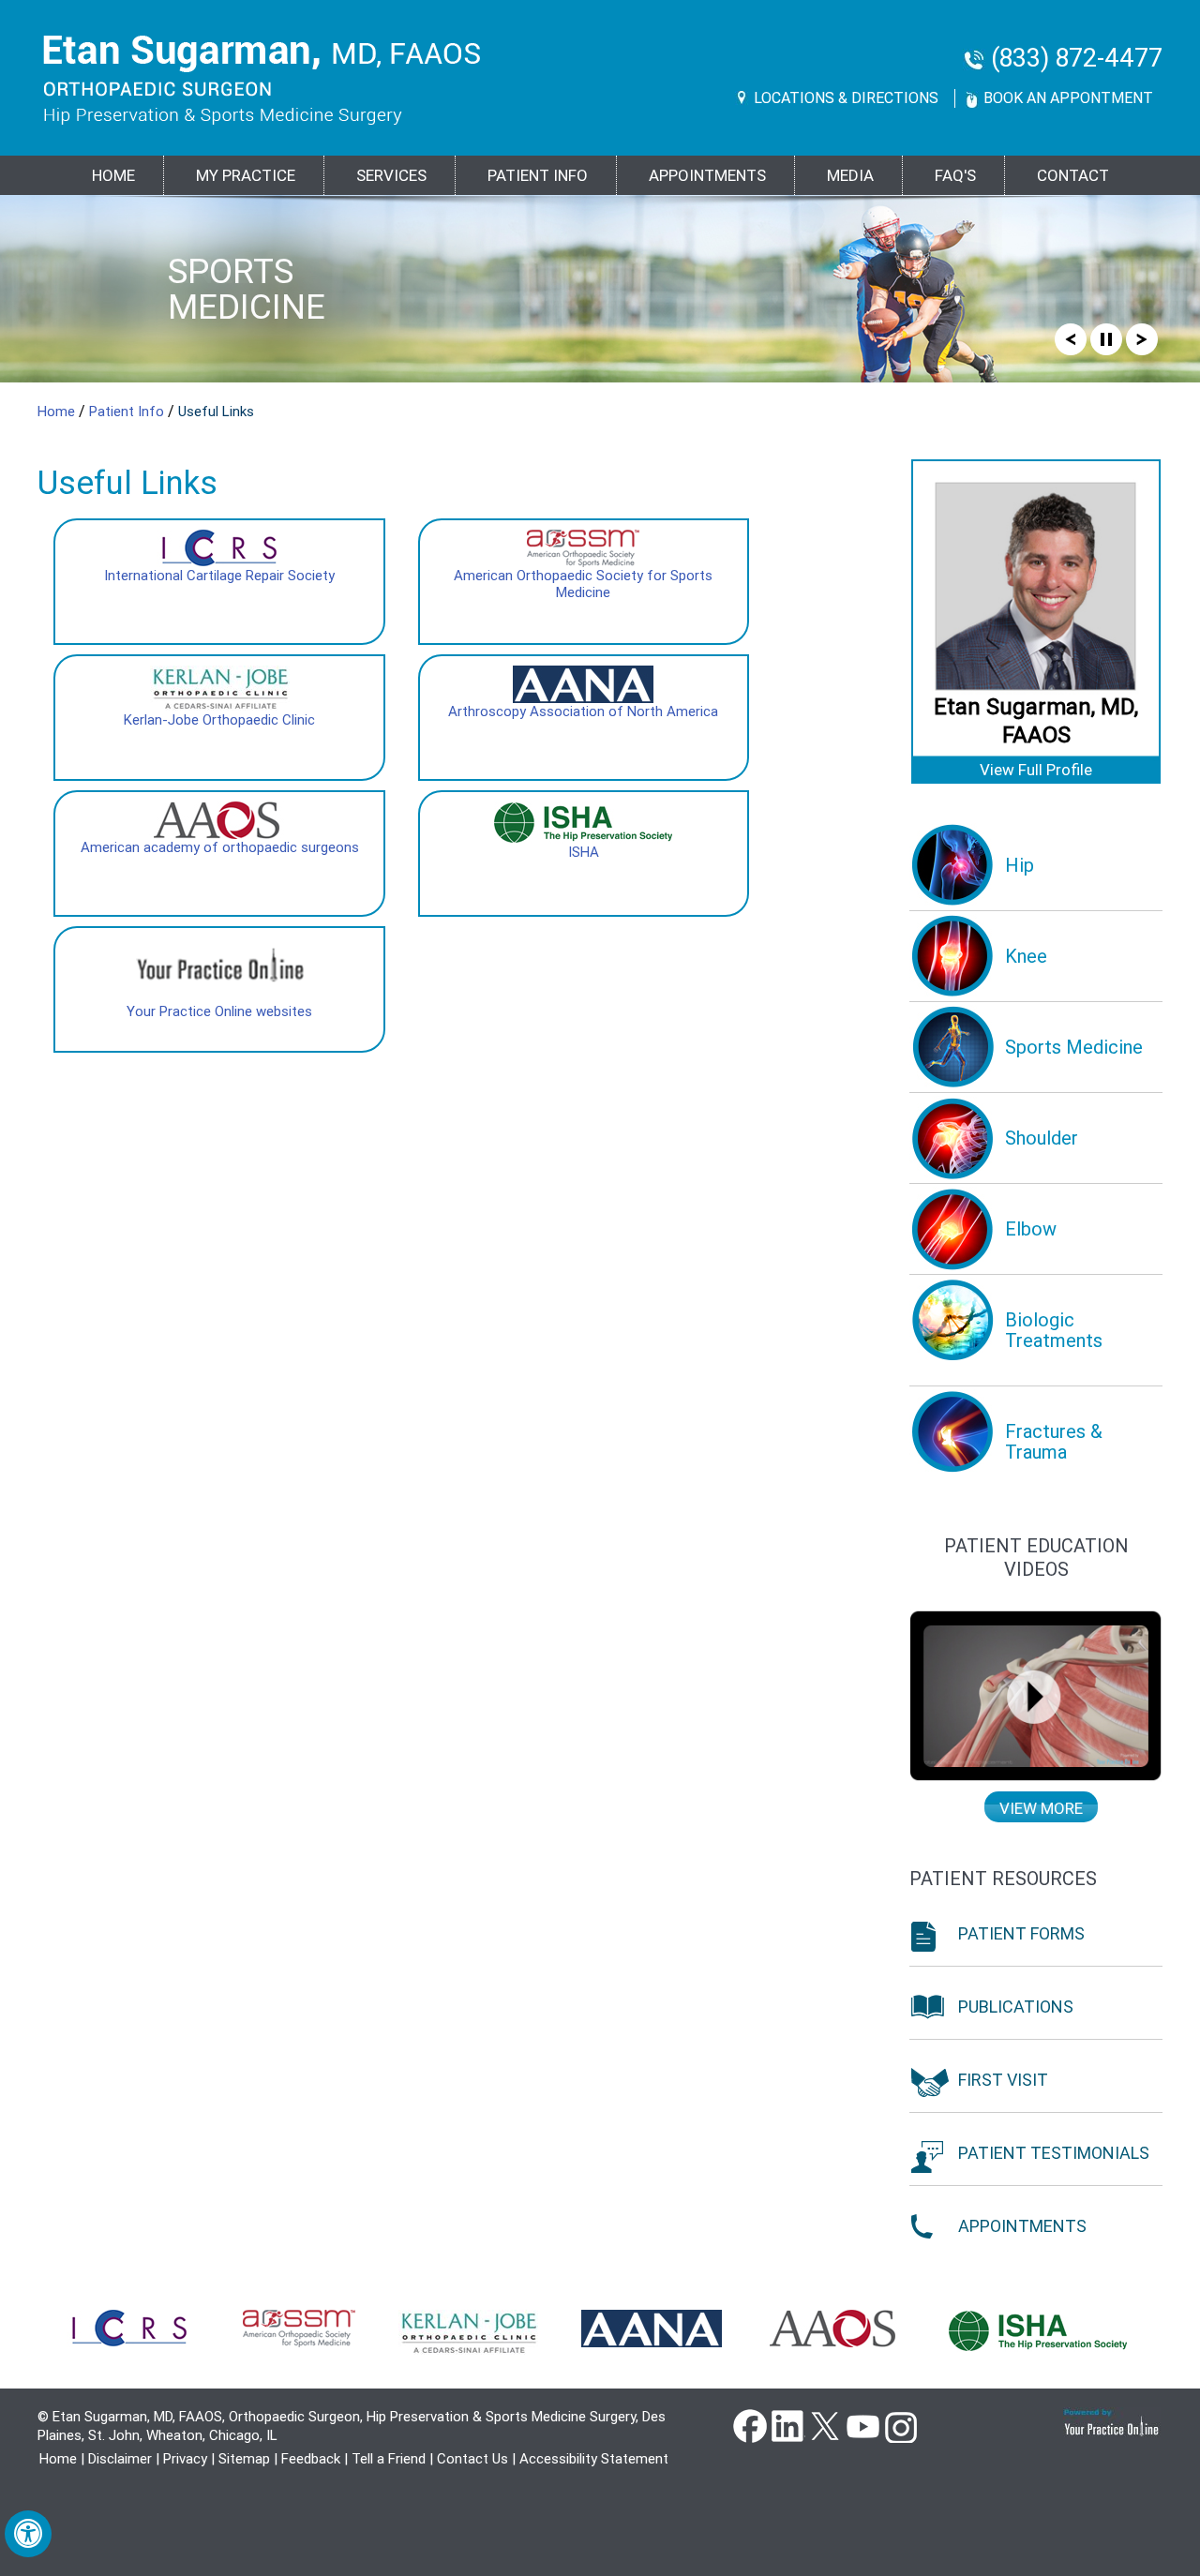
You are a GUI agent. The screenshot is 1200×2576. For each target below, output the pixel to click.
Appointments (707, 175)
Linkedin (787, 2425)
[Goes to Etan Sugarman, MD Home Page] (262, 80)
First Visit (1003, 2080)
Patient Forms (1021, 1933)
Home (113, 175)
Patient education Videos (1036, 1558)
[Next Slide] (1142, 338)
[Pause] (1106, 338)
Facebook (750, 2425)
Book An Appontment (1068, 98)
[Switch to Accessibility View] (28, 2534)
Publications (1016, 2007)
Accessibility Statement (594, 2459)
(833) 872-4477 (1077, 59)
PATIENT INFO (538, 175)
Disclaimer (120, 2459)
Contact (1073, 175)
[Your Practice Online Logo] (1112, 2422)
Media (850, 175)
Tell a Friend (389, 2459)
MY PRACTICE (246, 175)
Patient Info (128, 412)
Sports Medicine (247, 289)
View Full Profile (1036, 770)
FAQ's (955, 175)
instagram (900, 2425)
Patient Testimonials (1054, 2153)
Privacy (185, 2459)
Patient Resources (1003, 1879)
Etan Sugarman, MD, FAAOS (1036, 721)
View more (1041, 1808)
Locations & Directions (846, 98)
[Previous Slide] (1071, 338)
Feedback (311, 2459)
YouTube (862, 2425)
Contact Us (472, 2459)
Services (391, 175)
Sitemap (244, 2459)
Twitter (825, 2425)
